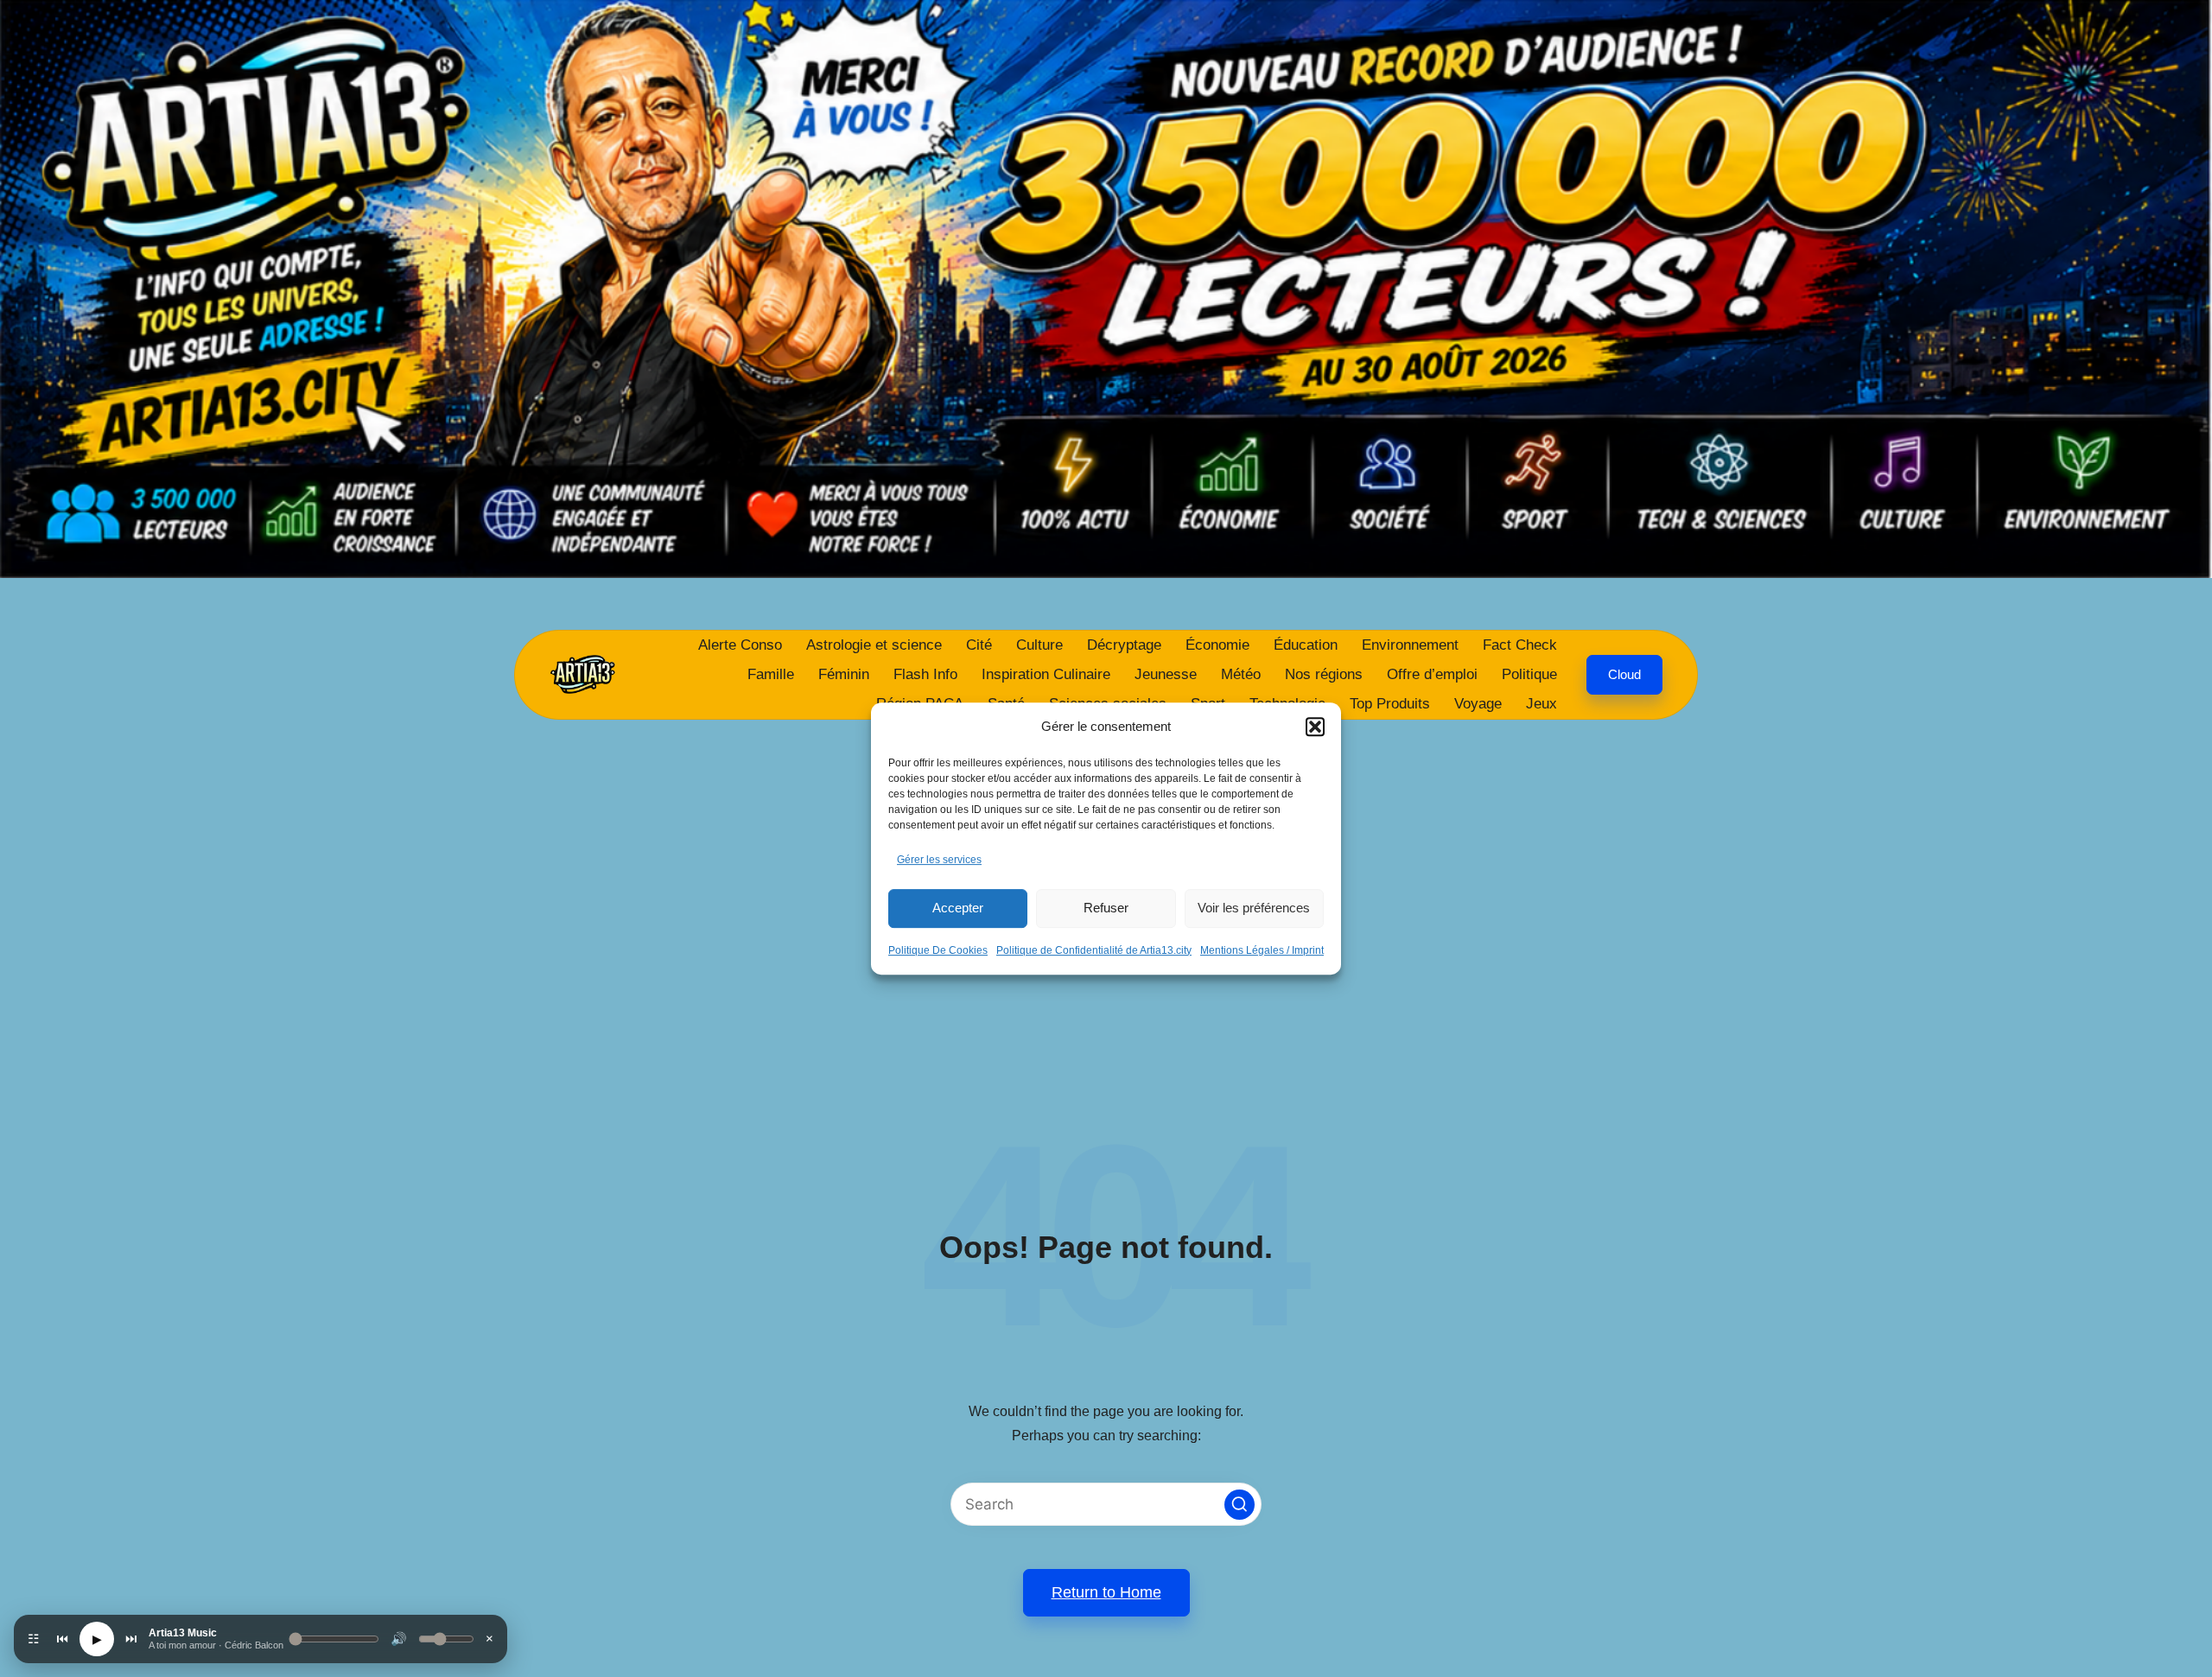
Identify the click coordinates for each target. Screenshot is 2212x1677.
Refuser (1106, 908)
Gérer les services (939, 860)
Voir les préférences (1254, 908)
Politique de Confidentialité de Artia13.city (1094, 950)
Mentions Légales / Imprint (1262, 950)
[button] (1315, 727)
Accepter (958, 908)
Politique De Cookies (938, 950)
